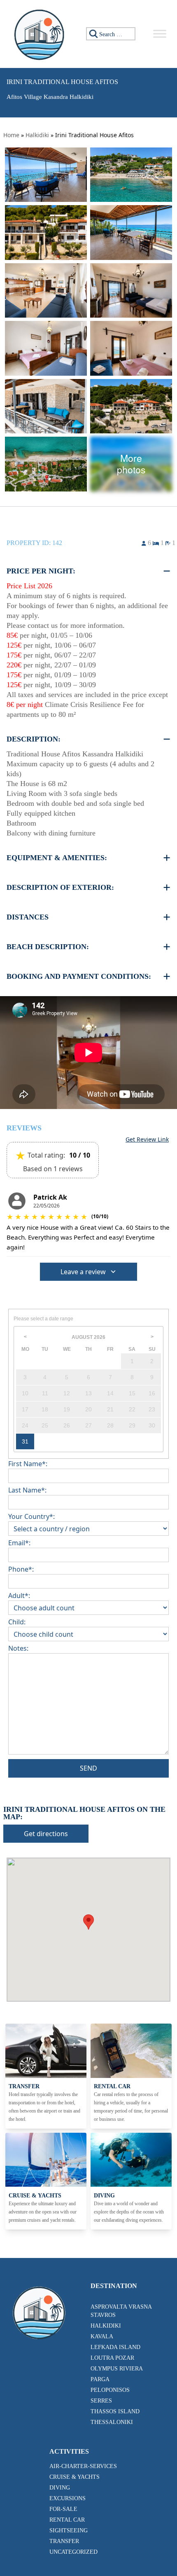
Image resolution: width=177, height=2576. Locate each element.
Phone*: (21, 1569)
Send (88, 1768)
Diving (60, 2488)
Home (11, 135)
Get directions (46, 1834)
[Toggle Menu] (160, 34)
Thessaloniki (112, 2422)
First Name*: (28, 1464)
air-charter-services (83, 2466)
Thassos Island (115, 2411)
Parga (100, 2379)
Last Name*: (27, 1490)
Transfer (64, 2541)
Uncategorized (73, 2552)
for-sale (63, 2509)
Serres (101, 2401)
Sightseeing (69, 2530)
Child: (17, 1622)
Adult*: (19, 1596)
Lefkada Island (115, 2347)
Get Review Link (147, 1139)
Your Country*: (31, 1516)
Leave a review (83, 1272)
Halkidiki (37, 135)
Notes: (18, 1648)
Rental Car (67, 2520)
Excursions (68, 2498)
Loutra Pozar (112, 2358)
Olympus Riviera (117, 2369)
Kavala (102, 2336)
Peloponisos (110, 2390)
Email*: (19, 1543)
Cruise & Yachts (75, 2477)
